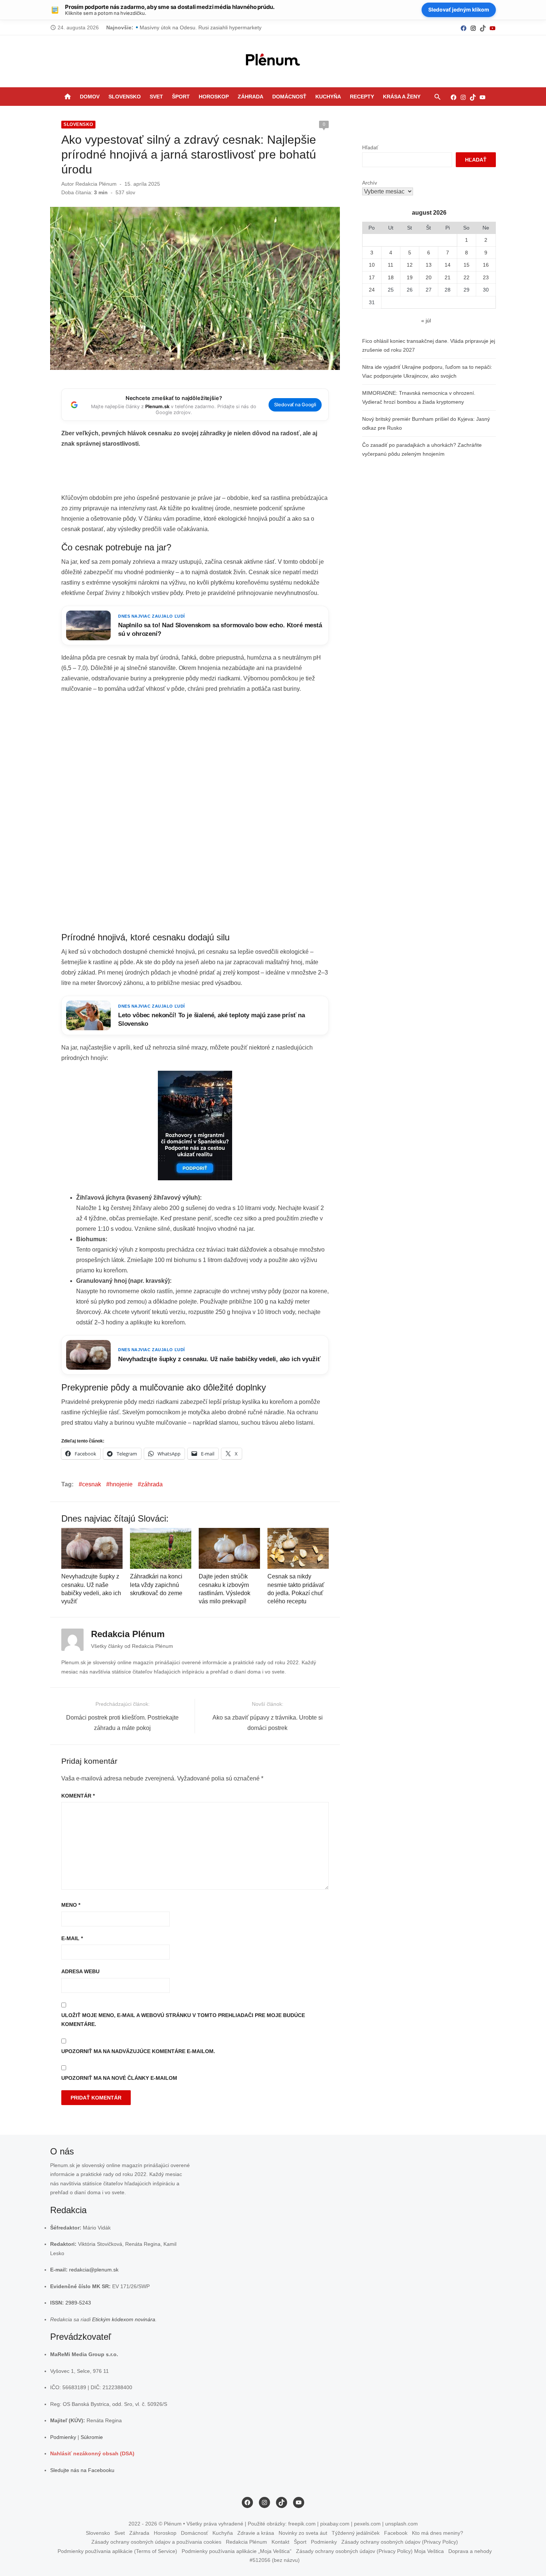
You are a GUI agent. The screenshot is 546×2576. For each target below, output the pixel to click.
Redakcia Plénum (96, 184)
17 (372, 277)
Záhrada (251, 97)
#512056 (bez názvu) (275, 2560)
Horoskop (214, 97)
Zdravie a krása (256, 2533)
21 (448, 277)
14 (448, 265)
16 (486, 265)
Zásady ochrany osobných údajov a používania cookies (156, 2542)
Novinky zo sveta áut (303, 2533)
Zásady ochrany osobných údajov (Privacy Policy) (400, 2542)
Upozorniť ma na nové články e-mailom (119, 2078)
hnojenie (121, 1484)
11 (391, 265)
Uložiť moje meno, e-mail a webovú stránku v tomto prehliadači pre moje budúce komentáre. (183, 2020)
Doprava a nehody (470, 2551)
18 (391, 277)
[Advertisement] (196, 473)
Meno (71, 1905)
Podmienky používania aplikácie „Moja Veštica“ (237, 2551)
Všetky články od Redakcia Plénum (132, 1646)
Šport (181, 97)
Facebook (396, 2533)
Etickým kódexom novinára (124, 2319)
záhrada (152, 1484)
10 (372, 265)
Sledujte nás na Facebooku (82, 2470)
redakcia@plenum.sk (94, 2270)
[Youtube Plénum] (493, 28)
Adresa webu (80, 1971)
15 (467, 265)
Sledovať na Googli (295, 405)
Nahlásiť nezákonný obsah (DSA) (92, 2453)
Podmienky (63, 2437)
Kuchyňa (328, 97)
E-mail (72, 1938)
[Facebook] (464, 28)
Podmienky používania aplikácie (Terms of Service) (117, 2551)
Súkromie (92, 2437)
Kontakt (280, 2542)
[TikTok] (483, 28)
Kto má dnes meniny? (438, 2533)
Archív (370, 183)
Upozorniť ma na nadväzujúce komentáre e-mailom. (138, 2051)
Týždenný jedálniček (356, 2533)
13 (429, 265)
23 (486, 277)
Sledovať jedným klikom (459, 9)
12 (410, 265)
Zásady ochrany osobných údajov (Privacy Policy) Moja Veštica (370, 2551)
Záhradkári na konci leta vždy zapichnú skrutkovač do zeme (156, 1585)
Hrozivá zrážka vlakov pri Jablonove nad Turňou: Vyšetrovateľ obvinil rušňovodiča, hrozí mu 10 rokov (258, 27)
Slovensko (125, 97)
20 (429, 277)
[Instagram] (473, 28)
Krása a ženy (402, 97)
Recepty (362, 97)
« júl (426, 321)
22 (467, 277)
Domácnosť (289, 97)
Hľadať (370, 147)
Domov (90, 97)
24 (372, 290)
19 (410, 277)
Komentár (78, 1796)
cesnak (92, 1484)
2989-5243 (78, 2303)
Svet (156, 97)
